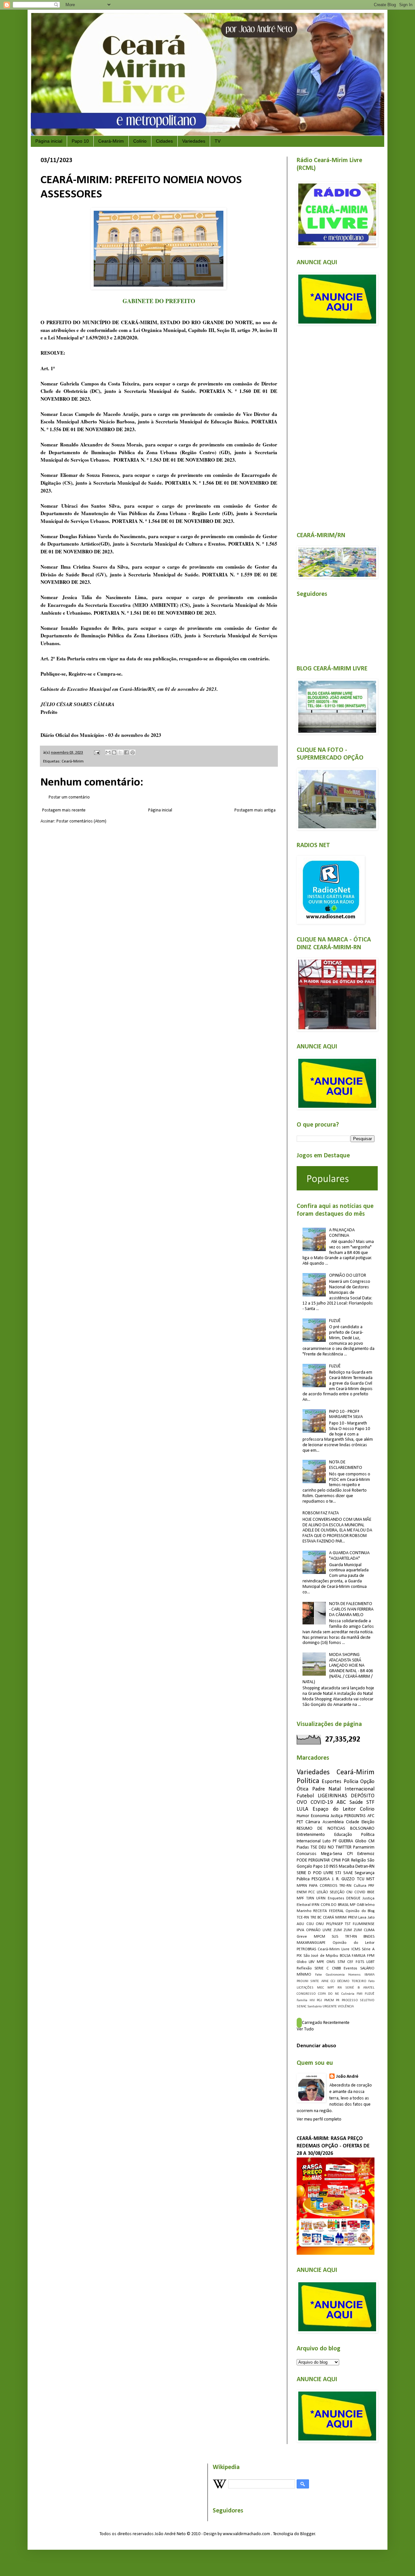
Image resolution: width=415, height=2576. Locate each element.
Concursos (307, 1854)
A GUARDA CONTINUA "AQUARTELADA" (349, 1556)
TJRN (310, 1898)
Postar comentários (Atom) (81, 821)
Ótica (302, 1789)
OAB (360, 1905)
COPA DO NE (329, 1994)
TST (348, 1924)
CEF (350, 1962)
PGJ (319, 2000)
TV (218, 141)
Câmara (313, 1822)
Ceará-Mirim (111, 141)
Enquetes (336, 1898)
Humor (303, 1816)
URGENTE (330, 2007)
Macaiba (347, 1867)
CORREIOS (328, 1886)
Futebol (305, 1796)
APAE (325, 1981)
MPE (320, 1962)
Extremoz (366, 1854)
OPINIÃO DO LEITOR (348, 1276)
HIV (312, 2000)
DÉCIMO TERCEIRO (352, 1981)
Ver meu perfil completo (319, 2119)
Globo (302, 1962)
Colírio (140, 141)
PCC (312, 1892)
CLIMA (369, 1930)
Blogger (308, 2534)
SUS (335, 1937)
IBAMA (369, 1975)
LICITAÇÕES (305, 1988)
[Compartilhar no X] (120, 752)
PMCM (329, 2000)
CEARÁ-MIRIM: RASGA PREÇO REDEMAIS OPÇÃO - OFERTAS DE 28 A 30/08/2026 (333, 2146)
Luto (327, 1841)
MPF (300, 1898)
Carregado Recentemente (326, 2023)
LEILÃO (322, 1892)
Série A (368, 1949)
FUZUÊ (335, 1321)
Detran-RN (365, 1867)
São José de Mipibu (321, 1956)
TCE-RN (303, 1918)
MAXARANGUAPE (311, 1943)
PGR (346, 1860)
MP (353, 1905)
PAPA (313, 1886)
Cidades (164, 141)
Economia (320, 1816)
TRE (313, 1918)
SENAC (302, 2007)
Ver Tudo (305, 2029)
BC (320, 1918)
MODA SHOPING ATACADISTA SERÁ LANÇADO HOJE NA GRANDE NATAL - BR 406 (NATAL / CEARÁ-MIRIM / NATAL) (338, 1668)
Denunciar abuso (316, 2046)
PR (338, 2000)
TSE (314, 1847)
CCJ (333, 1981)
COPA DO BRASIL (335, 1905)
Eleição (368, 1822)
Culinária (348, 1994)
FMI (360, 1994)
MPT (331, 1988)
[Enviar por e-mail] (108, 752)
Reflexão (304, 1968)
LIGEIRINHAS (332, 1796)
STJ (338, 1873)
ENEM (302, 1892)
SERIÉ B (352, 1988)
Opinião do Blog (360, 1911)
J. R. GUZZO (344, 1879)
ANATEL (369, 1988)
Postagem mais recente (64, 810)
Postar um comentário (69, 797)
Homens (354, 1975)
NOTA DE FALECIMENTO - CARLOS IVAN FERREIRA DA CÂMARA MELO (351, 1609)
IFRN (315, 1905)
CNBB (336, 1968)
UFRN (321, 1898)
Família (302, 2000)
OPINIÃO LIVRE (319, 1930)
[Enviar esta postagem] (96, 753)
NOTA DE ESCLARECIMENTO (346, 1465)
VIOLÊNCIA (346, 2007)
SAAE (348, 1873)
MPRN (302, 1886)
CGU (310, 1924)
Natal (335, 1789)
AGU (300, 1924)
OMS (331, 1962)
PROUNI (302, 1981)
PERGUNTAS (355, 1816)
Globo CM (365, 1841)
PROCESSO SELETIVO (358, 2000)
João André (347, 2077)
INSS (334, 1867)
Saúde (356, 1802)
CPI (350, 1854)
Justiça (337, 1816)
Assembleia (333, 1822)
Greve (302, 1937)
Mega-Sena (332, 1854)
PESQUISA (321, 1879)
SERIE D (304, 1873)
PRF (371, 1886)
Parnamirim (364, 1847)
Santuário (314, 2007)
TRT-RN (351, 1937)
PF (335, 1841)
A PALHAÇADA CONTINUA (342, 1233)
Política (308, 1781)
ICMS (356, 1949)
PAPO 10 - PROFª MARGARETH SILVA (346, 1414)
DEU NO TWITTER (335, 1847)
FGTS (360, 1962)
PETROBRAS (306, 1949)
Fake (319, 1975)
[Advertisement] (336, 425)
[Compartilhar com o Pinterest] (133, 752)
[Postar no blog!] (114, 752)
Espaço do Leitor (334, 1809)
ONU (320, 1924)
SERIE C (322, 1968)
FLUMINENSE (364, 1924)
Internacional (360, 1789)
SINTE (315, 1981)
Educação (343, 1835)
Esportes (332, 1782)
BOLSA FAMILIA (353, 1956)
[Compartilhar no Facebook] (126, 752)
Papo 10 (80, 141)
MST (370, 1879)
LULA (302, 1809)
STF (370, 1802)
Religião (359, 1860)
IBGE (371, 1892)
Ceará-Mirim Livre (334, 1949)
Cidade (353, 1822)
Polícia (351, 1782)
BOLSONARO (362, 1829)
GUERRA (346, 1841)
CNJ (349, 1892)
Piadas (303, 1847)
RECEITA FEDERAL (328, 1911)
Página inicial (49, 141)
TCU (361, 1879)
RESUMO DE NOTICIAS (321, 1829)
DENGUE (353, 1898)
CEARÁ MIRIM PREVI (340, 1918)
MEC (320, 1988)
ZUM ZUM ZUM (348, 1930)
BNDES (369, 1937)
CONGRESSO (306, 1994)
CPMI (336, 1860)
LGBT (370, 1962)
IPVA (300, 1930)
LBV (312, 1962)
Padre (319, 1789)
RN (340, 1988)
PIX (299, 1956)
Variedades (194, 141)
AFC (371, 1816)
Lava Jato (366, 1918)
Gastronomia (335, 1975)
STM (341, 1962)
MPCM (320, 1937)
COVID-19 (322, 1802)
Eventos (350, 1968)
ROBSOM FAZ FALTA (321, 1513)
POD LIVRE (323, 1873)
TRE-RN (345, 1886)
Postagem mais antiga (255, 810)
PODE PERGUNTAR (313, 1860)
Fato (371, 1981)
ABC (341, 1802)
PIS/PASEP (334, 1924)
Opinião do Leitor (354, 1943)
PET (300, 1822)
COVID (360, 1892)
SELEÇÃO (337, 1892)
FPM (371, 1956)
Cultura (360, 1886)
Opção (367, 1782)
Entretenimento (311, 1835)
